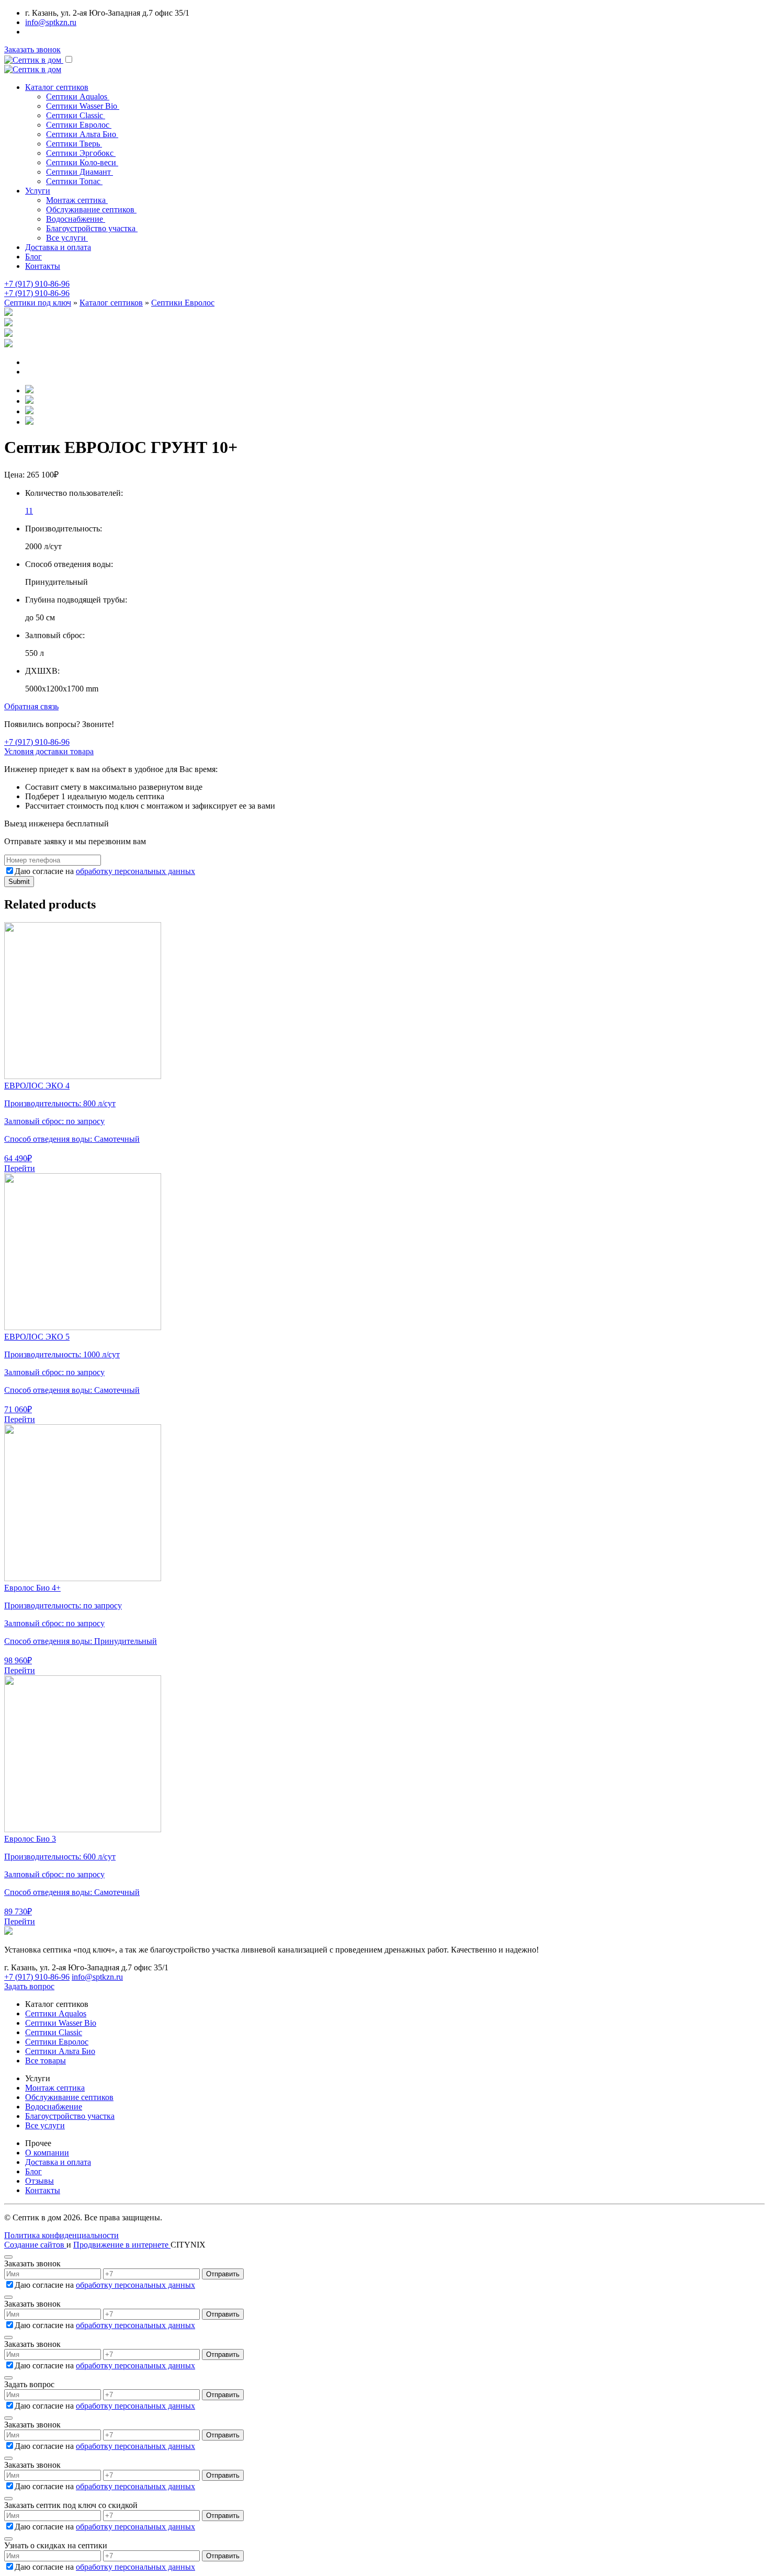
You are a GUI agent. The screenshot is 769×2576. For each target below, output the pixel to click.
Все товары (46, 2061)
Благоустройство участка (70, 2116)
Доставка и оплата (58, 247)
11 (29, 511)
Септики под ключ (38, 303)
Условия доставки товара (49, 751)
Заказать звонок (32, 49)
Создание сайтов (35, 2245)
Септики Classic (54, 2032)
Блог (33, 257)
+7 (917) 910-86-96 (37, 284)
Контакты (43, 266)
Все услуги (45, 2125)
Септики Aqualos (56, 2013)
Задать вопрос (29, 1986)
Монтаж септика (55, 2088)
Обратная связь (31, 706)
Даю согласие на (105, 871)
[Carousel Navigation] (384, 367)
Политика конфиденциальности (61, 2235)
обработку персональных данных (135, 871)
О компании (47, 2153)
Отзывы (39, 2181)
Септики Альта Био (60, 2051)
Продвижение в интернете (122, 2245)
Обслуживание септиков (69, 2097)
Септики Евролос (183, 303)
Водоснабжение (54, 2107)
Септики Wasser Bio (61, 2023)
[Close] (8, 2257)
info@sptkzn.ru (51, 22)
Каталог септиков (111, 303)
